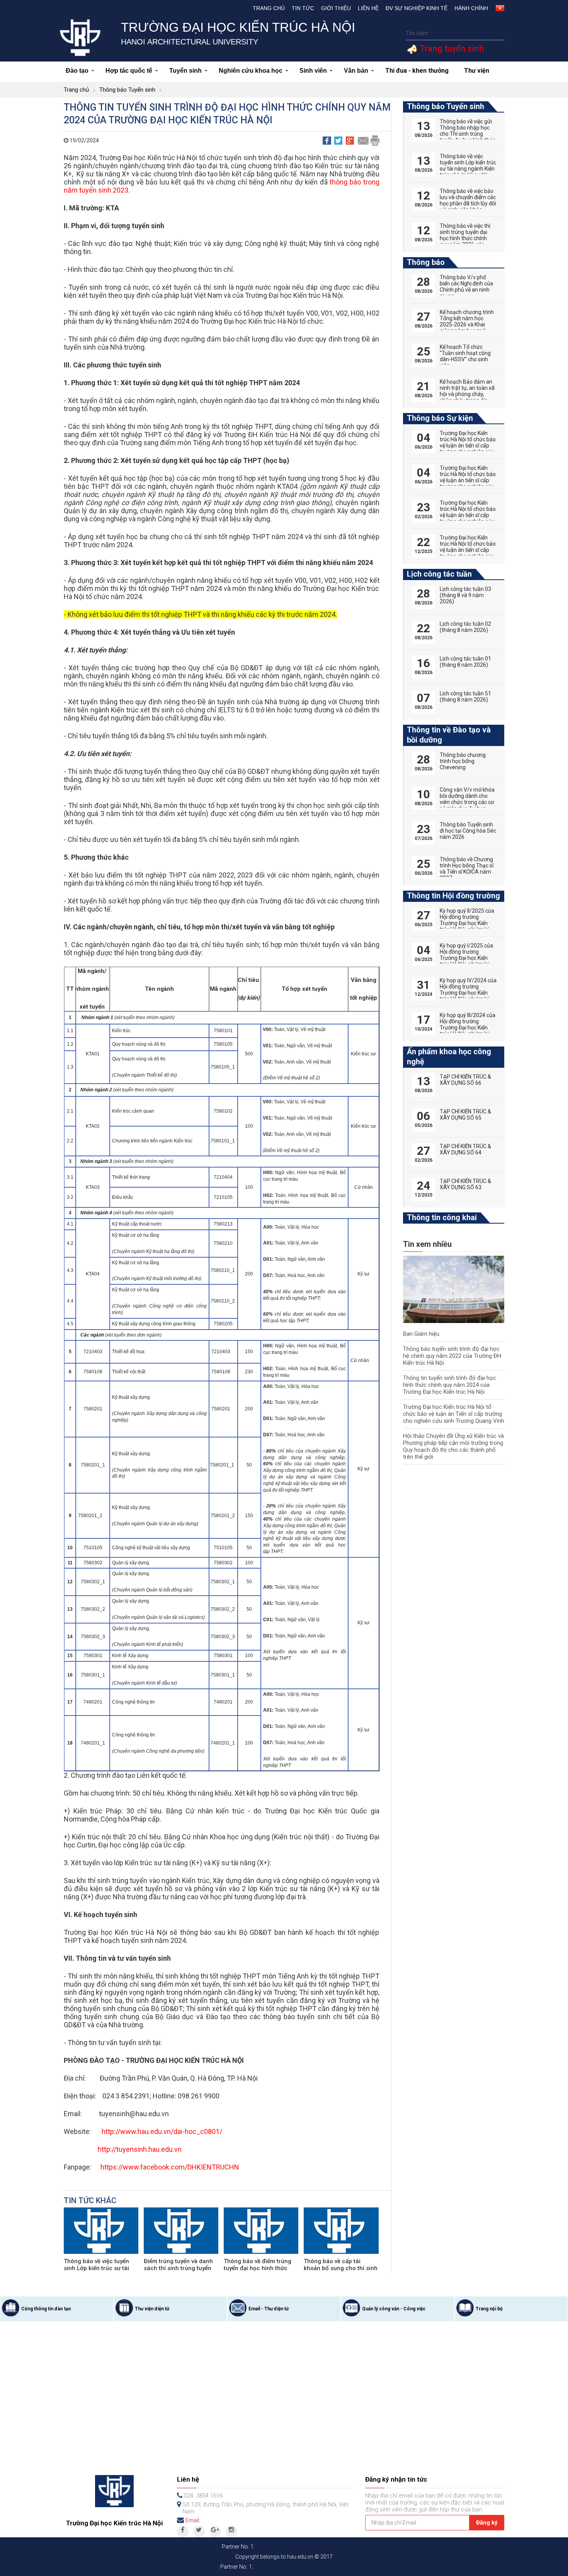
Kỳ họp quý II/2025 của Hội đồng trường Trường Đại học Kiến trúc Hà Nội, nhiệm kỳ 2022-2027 (467, 923)
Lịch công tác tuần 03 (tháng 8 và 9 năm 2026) (465, 595)
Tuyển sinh (185, 71)
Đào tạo (77, 71)
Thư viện (477, 71)
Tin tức (303, 8)
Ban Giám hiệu (421, 1334)
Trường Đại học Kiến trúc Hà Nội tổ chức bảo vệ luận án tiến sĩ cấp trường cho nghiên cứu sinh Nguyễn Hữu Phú (468, 515)
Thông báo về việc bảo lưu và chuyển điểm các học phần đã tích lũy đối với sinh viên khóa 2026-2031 (468, 203)
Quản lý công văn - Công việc (394, 2309)
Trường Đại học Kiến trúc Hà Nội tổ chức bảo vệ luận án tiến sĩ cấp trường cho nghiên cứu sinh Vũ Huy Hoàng (468, 550)
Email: (193, 2520)
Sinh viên (313, 71)
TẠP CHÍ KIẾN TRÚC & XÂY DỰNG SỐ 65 (465, 1115)
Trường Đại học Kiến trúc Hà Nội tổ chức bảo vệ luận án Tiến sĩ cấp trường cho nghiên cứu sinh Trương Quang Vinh (454, 1414)
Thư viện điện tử (152, 2309)
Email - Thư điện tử (269, 2309)
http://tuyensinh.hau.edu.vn (140, 2149)
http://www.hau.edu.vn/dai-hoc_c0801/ (162, 2131)
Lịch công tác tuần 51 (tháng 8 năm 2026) (465, 696)
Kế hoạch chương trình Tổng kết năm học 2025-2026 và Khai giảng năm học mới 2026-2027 (467, 324)
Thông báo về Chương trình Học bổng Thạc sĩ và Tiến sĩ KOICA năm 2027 (467, 869)
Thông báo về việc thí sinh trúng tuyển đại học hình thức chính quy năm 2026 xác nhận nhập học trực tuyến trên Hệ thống (465, 241)
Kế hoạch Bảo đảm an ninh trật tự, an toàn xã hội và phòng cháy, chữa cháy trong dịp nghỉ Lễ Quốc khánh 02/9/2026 (467, 397)
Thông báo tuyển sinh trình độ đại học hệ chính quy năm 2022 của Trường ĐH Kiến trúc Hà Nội (452, 1356)
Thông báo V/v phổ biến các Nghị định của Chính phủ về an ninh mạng (466, 287)
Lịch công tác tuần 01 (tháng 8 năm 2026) (465, 662)
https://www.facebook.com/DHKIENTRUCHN (170, 2167)
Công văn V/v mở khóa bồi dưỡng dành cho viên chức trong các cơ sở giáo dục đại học (467, 799)
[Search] (497, 33)
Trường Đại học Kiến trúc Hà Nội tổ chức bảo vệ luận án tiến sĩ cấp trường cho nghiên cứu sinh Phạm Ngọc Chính (468, 480)
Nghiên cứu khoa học (251, 71)
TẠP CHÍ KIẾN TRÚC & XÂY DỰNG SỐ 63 (465, 1184)
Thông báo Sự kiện (440, 418)
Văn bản (356, 71)
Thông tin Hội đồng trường (453, 896)
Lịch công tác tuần (439, 574)
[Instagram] (231, 2532)
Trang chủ (269, 8)
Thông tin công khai (442, 1217)
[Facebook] (183, 2532)
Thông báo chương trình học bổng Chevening (463, 761)
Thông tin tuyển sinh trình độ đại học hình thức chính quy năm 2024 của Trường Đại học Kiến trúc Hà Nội (450, 1385)
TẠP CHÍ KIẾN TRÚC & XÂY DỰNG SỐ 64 (465, 1149)
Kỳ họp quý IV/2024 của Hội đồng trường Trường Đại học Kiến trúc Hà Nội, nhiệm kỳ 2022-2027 (468, 993)
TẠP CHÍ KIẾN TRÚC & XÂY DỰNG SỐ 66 (465, 1080)
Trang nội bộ (489, 2309)
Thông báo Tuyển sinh (127, 90)
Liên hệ (368, 8)
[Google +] (215, 2532)
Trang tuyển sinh (451, 49)
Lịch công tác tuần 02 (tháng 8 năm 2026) (465, 627)
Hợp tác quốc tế (129, 71)
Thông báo (426, 262)
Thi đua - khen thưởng (417, 71)
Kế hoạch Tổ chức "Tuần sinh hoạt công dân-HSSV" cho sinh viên (465, 356)
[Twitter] (199, 2532)
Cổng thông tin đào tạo (46, 2309)
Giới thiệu (336, 8)
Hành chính (471, 8)
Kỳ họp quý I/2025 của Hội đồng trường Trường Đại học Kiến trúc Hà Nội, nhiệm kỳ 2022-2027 (466, 958)
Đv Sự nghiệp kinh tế (417, 8)
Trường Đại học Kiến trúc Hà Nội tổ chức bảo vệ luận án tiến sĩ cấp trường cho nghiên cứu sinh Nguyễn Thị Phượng (468, 449)
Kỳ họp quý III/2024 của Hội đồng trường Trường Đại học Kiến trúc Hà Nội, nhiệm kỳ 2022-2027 (468, 1028)
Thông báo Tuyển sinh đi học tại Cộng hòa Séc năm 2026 (468, 831)
